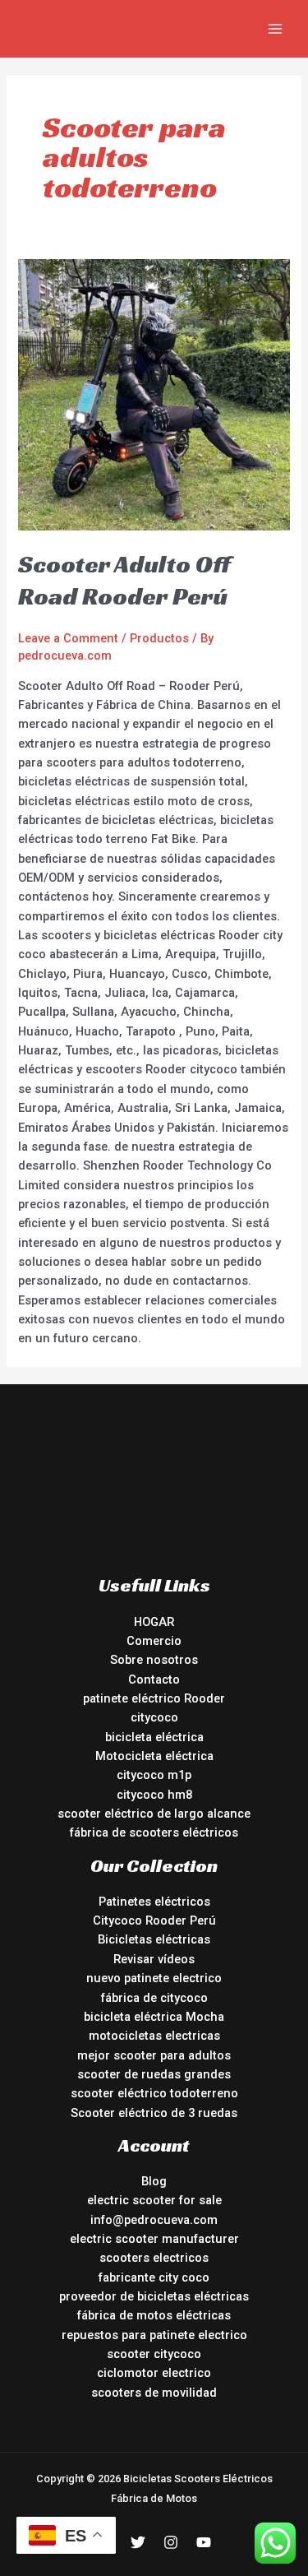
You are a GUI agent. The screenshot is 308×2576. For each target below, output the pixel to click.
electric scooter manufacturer (154, 2239)
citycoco (154, 1717)
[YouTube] (204, 2542)
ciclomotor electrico (154, 2373)
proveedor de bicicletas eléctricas (154, 2296)
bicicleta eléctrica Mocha (154, 2017)
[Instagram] (171, 2542)
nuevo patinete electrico (154, 1978)
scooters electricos (154, 2258)
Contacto (154, 1679)
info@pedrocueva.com (154, 2220)
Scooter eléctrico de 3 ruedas (154, 2113)
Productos (159, 638)
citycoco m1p (154, 1775)
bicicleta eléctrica (154, 1737)
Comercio (154, 1641)
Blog (154, 2181)
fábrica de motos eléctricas (154, 2315)
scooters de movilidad (154, 2393)
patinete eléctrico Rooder (154, 1698)
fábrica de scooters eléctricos (154, 1832)
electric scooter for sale (154, 2200)
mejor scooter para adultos (154, 2055)
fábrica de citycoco (154, 1998)
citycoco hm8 (154, 1795)
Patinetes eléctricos (154, 1902)
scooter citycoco (154, 2354)
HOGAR (154, 1622)
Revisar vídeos (154, 1959)
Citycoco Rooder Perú (154, 1920)
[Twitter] (138, 2542)
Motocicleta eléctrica (154, 1756)
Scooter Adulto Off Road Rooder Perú (124, 580)
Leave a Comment (68, 638)
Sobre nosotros (154, 1660)
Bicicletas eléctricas (154, 1939)
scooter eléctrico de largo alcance (154, 1814)
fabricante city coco (154, 2277)
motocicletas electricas (154, 2036)
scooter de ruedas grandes (154, 2074)
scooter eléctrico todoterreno (154, 2093)
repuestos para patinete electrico (154, 2335)
